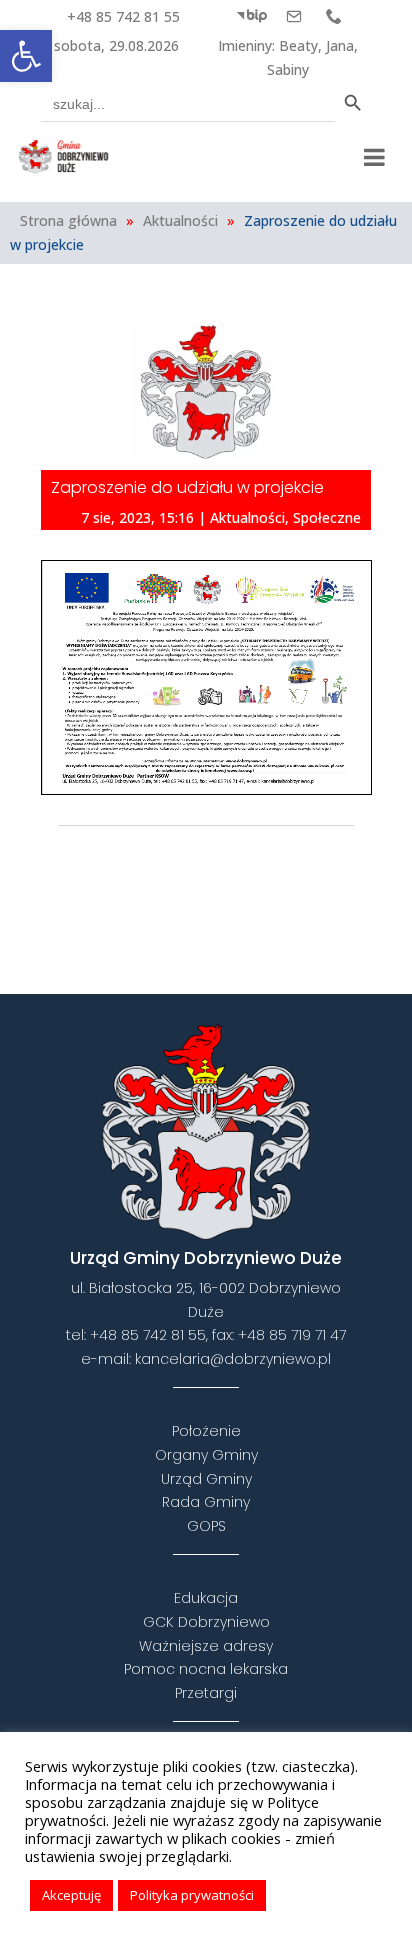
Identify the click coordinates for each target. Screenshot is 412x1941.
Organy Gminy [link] (206, 1455)
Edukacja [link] (206, 1598)
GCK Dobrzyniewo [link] (206, 1622)
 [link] (334, 16)
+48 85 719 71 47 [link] (292, 1335)
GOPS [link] (206, 1526)
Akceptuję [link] (71, 1895)
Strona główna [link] (68, 220)
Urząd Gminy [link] (206, 1479)
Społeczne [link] (327, 517)
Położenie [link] (206, 1431)
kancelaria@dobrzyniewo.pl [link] (233, 1359)
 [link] (254, 863)
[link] (26, 56)
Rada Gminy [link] (206, 1502)
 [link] (294, 16)
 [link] (252, 16)
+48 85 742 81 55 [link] (123, 16)
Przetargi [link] (206, 1693)
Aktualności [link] (180, 220)
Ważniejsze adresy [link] (206, 1646)
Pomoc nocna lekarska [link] (206, 1669)
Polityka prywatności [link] (192, 1895)
